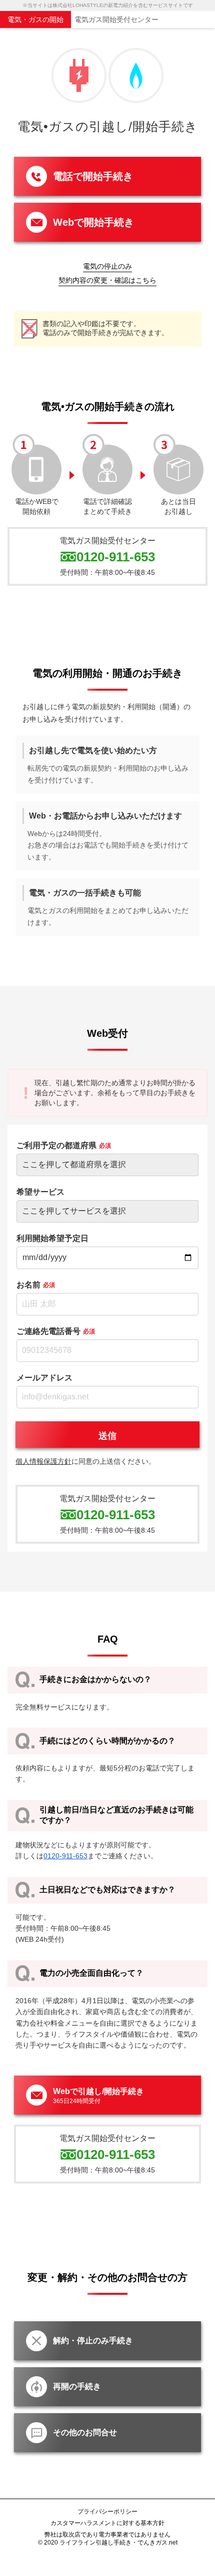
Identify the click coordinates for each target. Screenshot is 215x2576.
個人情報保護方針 (43, 1461)
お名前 (36, 1285)
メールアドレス (44, 1378)
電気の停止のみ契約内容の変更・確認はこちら (107, 273)
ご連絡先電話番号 (56, 1331)
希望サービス (40, 1192)
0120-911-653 (116, 557)
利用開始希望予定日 (52, 1238)
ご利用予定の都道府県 (64, 1145)
